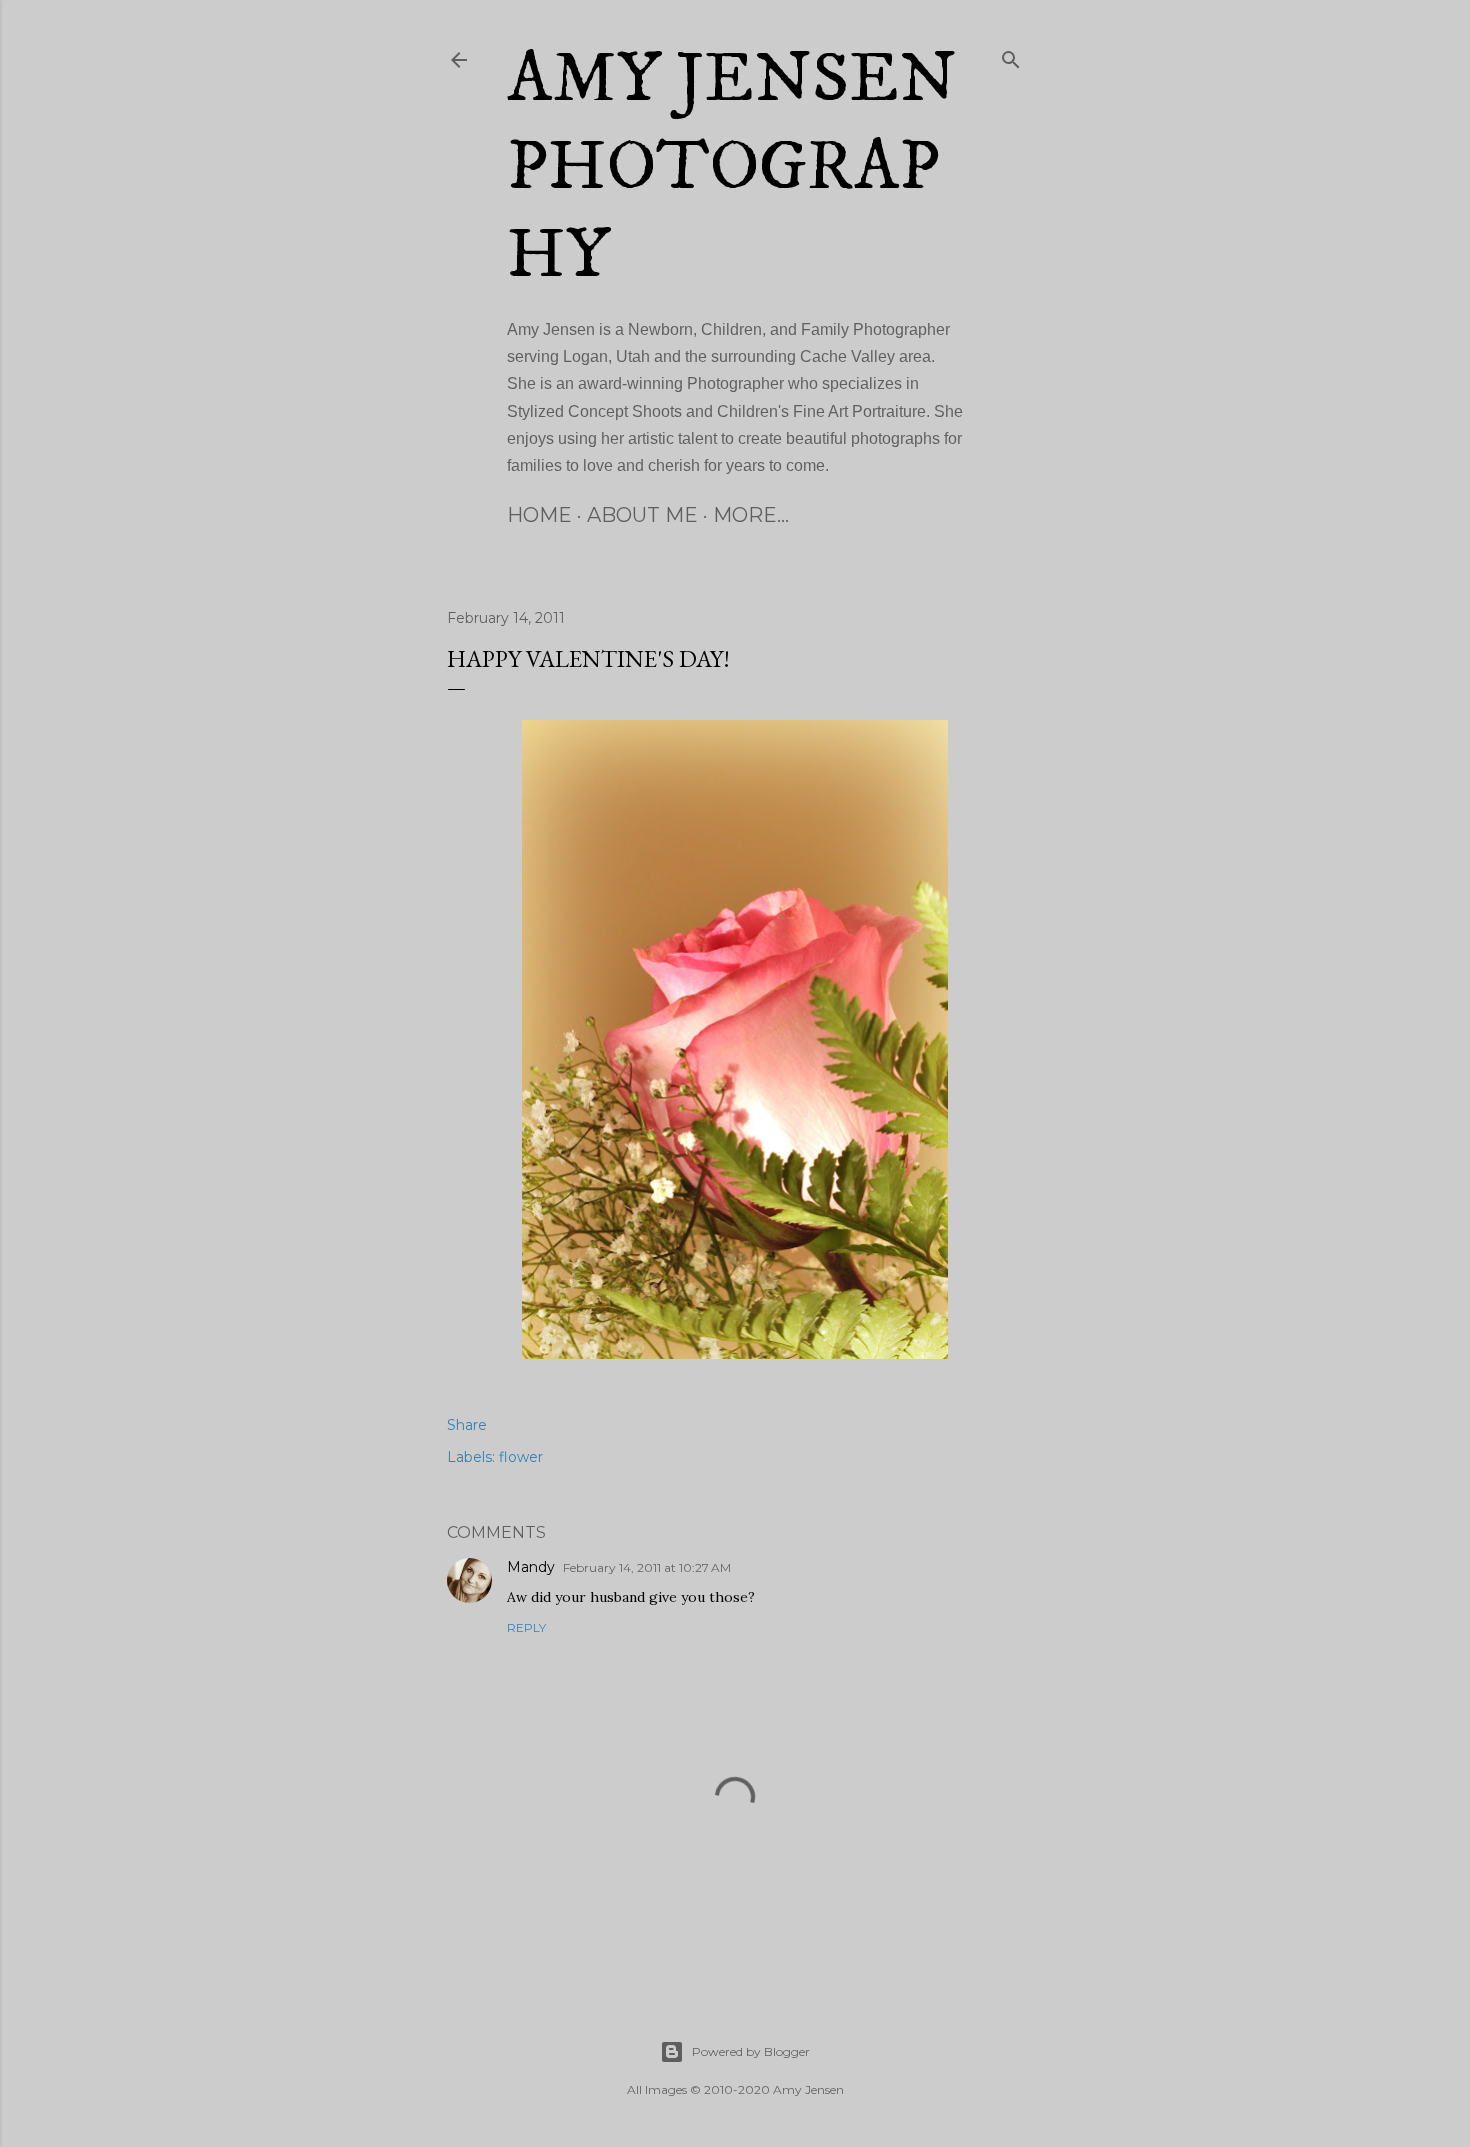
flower (521, 1457)
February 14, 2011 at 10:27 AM (647, 1567)
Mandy (531, 1567)
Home (539, 515)
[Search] (1011, 56)
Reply (526, 1627)
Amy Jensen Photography (732, 168)
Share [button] (467, 1425)
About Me (642, 515)
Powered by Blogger (751, 2051)
